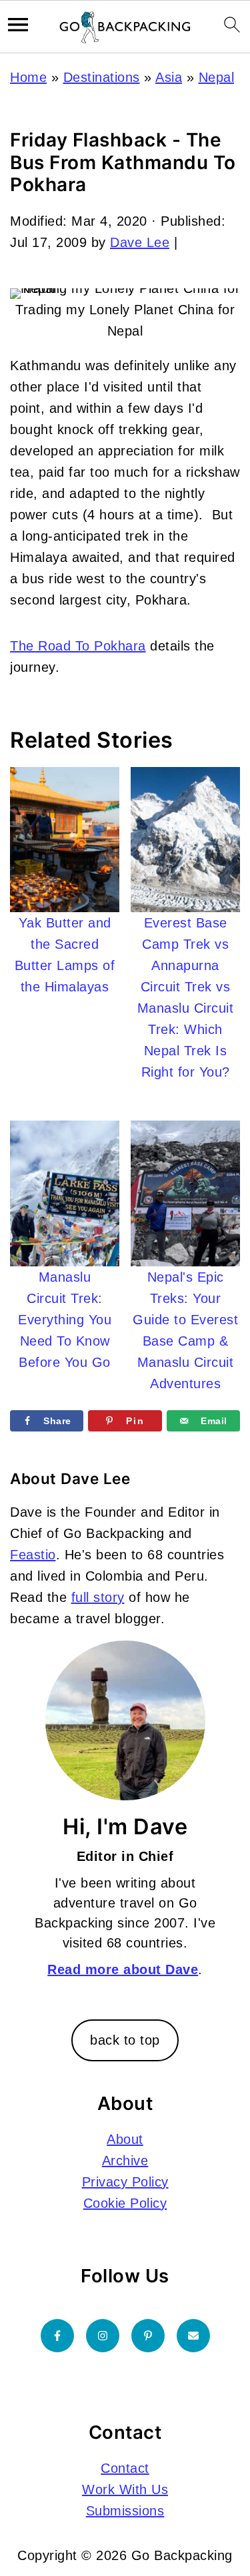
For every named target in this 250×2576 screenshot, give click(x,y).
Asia (169, 77)
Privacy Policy (125, 2182)
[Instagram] (103, 2336)
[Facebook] (57, 2336)
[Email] (193, 2336)
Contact (125, 2468)
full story (98, 1597)
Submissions (125, 2511)
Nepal (217, 77)
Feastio (33, 1555)
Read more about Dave (123, 1969)
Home (28, 77)
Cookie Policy (125, 2203)
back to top (125, 2040)
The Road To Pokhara (78, 646)
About (125, 2139)
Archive (125, 2161)
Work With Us (125, 2489)
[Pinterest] (148, 2336)
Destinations (102, 77)
